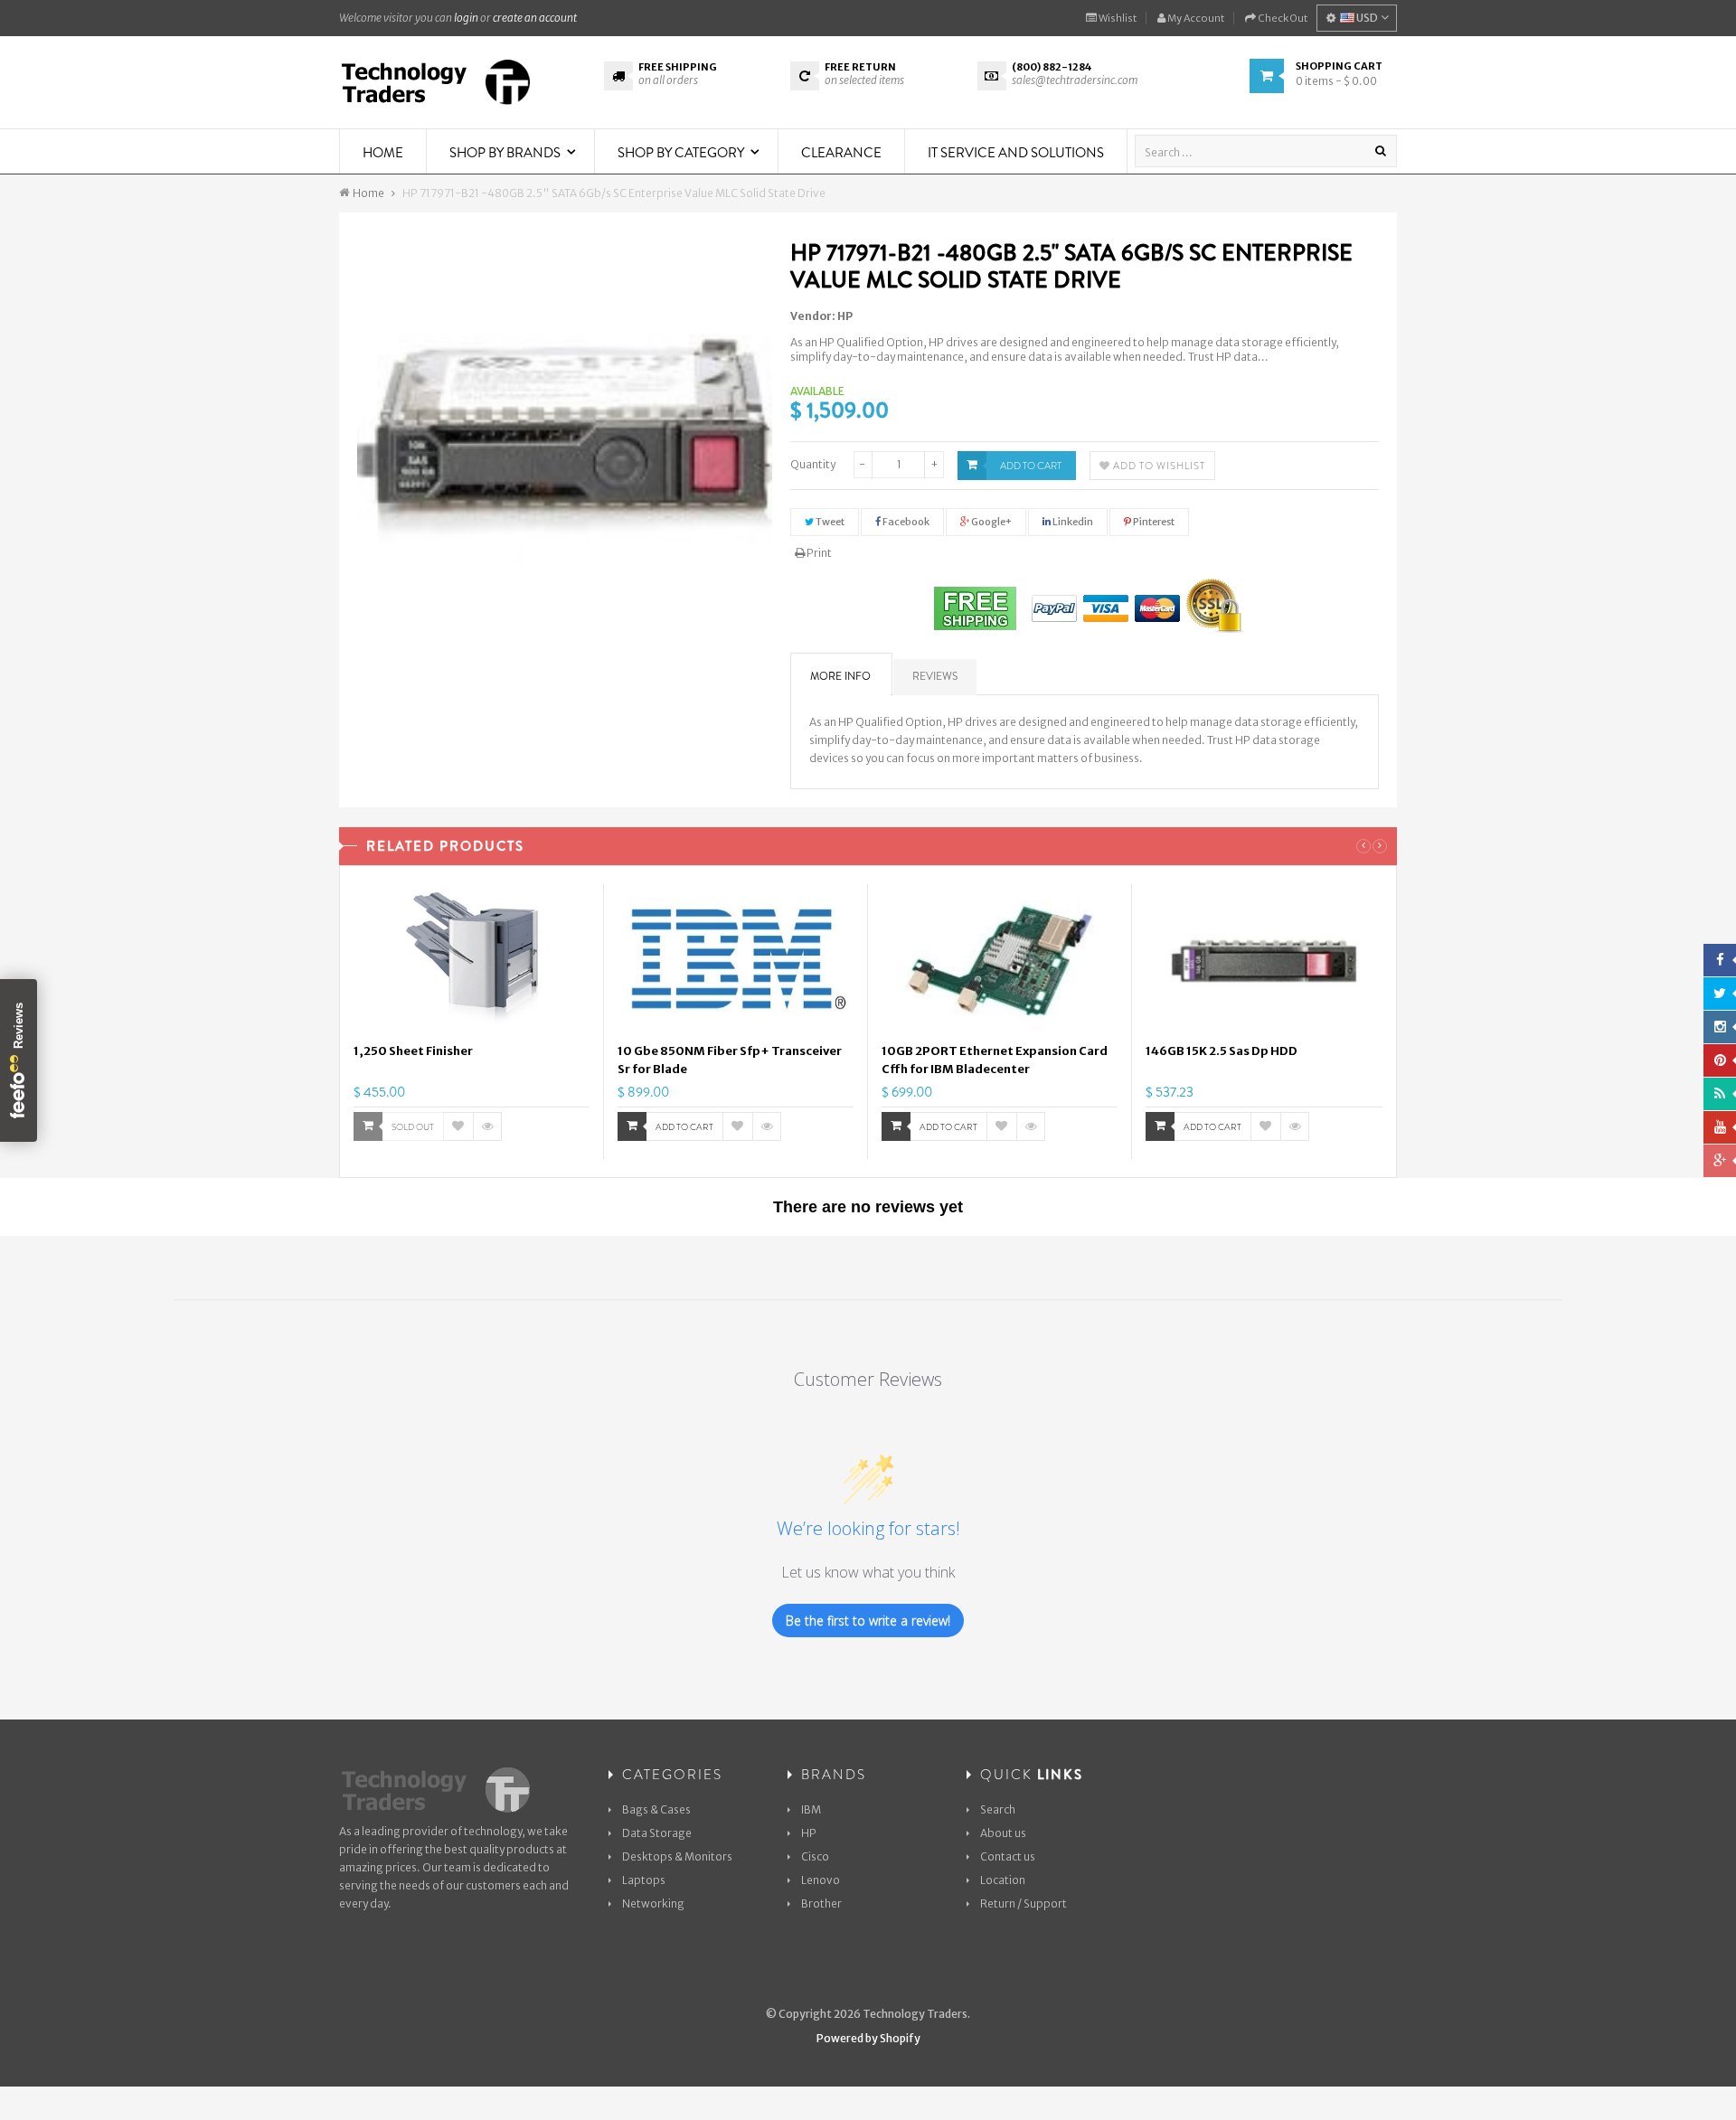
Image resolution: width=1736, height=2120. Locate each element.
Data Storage (657, 1833)
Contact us (1008, 1856)
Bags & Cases (656, 1809)
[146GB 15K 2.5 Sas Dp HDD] (1264, 961)
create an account (535, 18)
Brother (821, 1903)
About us (1003, 1833)
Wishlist (1117, 18)
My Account (1195, 18)
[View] (487, 1126)
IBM (811, 1809)
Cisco (815, 1856)
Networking (653, 1903)
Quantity (813, 464)
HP (845, 316)
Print (818, 553)
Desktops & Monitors (677, 1856)
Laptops (644, 1880)
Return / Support (1024, 1903)
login (466, 18)
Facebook (905, 522)
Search (998, 1809)
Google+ (991, 522)
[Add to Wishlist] (458, 1126)
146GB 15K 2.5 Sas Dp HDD (1222, 1051)
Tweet (829, 522)
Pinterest (1153, 522)
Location (1003, 1880)
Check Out (1282, 18)
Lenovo (821, 1880)
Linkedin (1072, 522)
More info (840, 676)
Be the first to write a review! (868, 1621)
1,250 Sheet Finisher (413, 1051)
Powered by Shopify (868, 2038)
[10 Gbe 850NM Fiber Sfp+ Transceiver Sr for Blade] (736, 961)
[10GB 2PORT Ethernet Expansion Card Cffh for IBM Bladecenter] (1000, 961)
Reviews (935, 676)
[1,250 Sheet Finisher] (472, 961)
